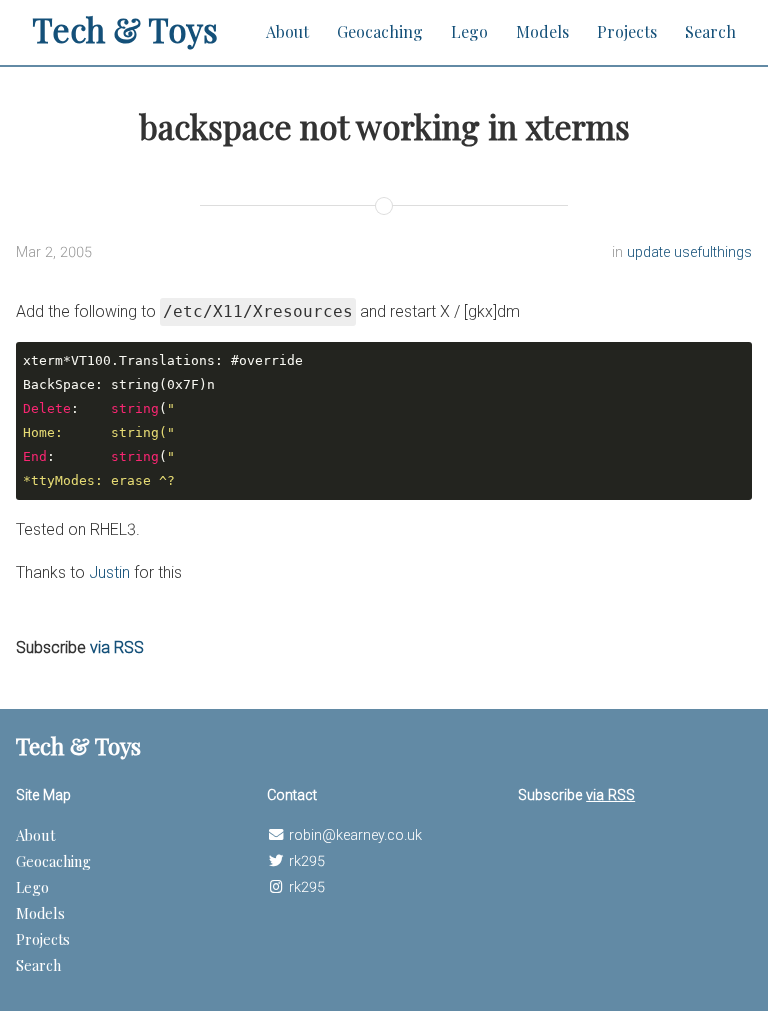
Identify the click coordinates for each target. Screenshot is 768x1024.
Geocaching (380, 31)
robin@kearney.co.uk (355, 835)
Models (542, 31)
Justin (109, 572)
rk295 (307, 861)
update (650, 252)
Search (710, 31)
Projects (627, 31)
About (287, 31)
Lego (469, 31)
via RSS (117, 647)
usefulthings (713, 252)
